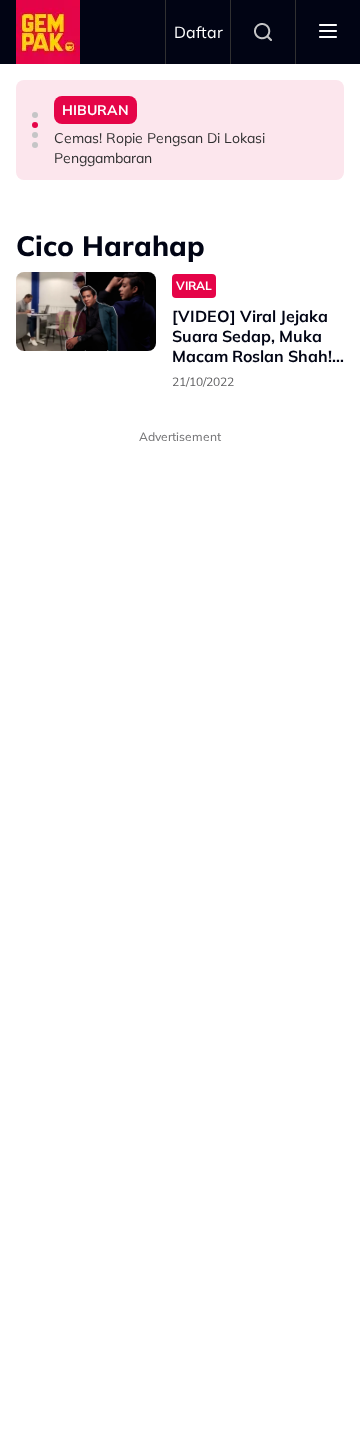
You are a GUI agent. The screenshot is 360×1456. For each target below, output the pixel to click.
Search (263, 32)
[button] (35, 115)
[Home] (48, 32)
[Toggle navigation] (328, 32)
